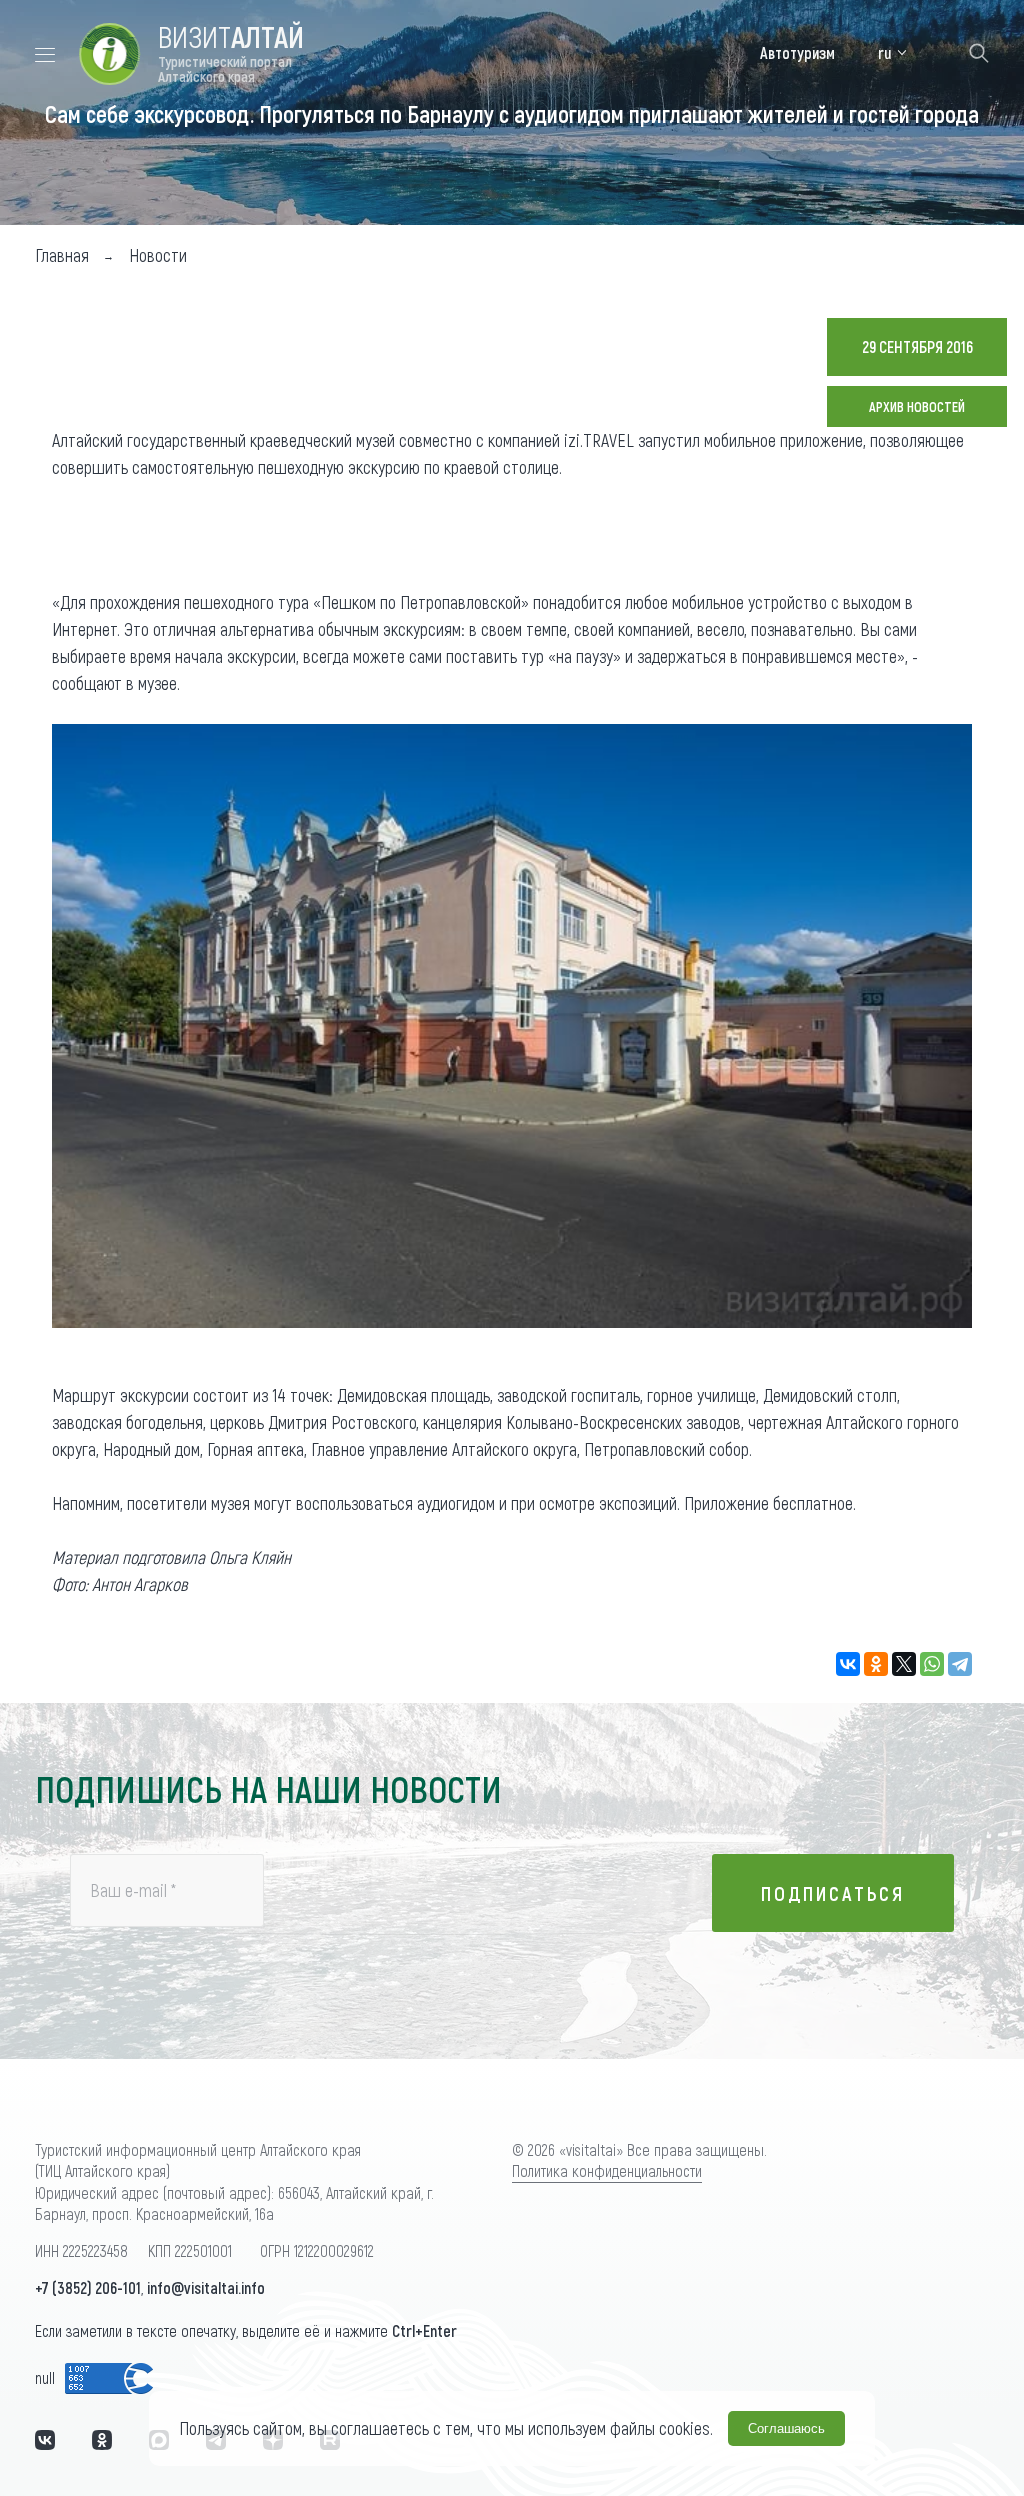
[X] (904, 1664)
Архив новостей (917, 406)
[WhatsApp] (932, 1664)
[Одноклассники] (876, 1664)
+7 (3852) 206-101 (88, 2287)
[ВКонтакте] (848, 1664)
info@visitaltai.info (206, 2287)
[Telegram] (960, 1664)
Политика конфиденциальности (607, 2170)
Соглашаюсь (786, 2428)
